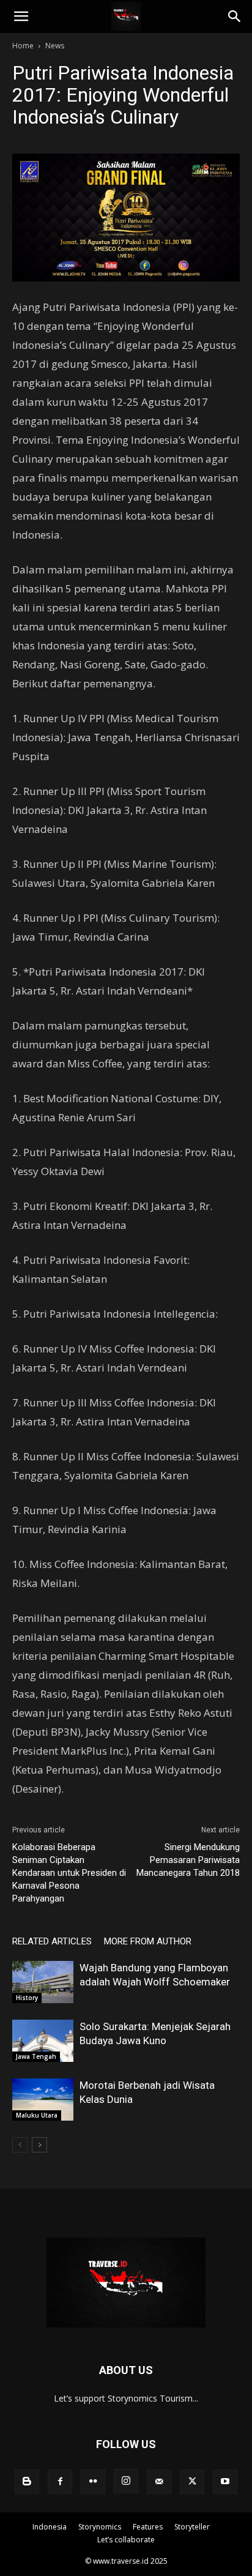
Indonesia (50, 2527)
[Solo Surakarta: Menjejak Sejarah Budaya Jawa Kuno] (43, 2041)
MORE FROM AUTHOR (148, 1941)
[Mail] (159, 2482)
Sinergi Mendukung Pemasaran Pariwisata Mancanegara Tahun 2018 (188, 1860)
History (27, 1998)
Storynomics (100, 2527)
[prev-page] (20, 2145)
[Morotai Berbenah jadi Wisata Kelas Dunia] (43, 2100)
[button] (21, 17)
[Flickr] (93, 2482)
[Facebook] (60, 2482)
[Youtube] (225, 2482)
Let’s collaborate (126, 2540)
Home (23, 46)
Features (148, 2527)
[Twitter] (192, 2482)
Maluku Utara (37, 2115)
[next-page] (39, 2145)
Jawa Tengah (36, 2056)
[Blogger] (27, 2482)
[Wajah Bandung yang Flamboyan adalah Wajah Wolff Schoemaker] (43, 1982)
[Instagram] (126, 2481)
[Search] (235, 17)
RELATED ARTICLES (52, 1941)
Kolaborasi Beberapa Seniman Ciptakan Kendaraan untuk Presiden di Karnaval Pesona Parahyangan (69, 1873)
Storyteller (192, 2527)
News (55, 46)
